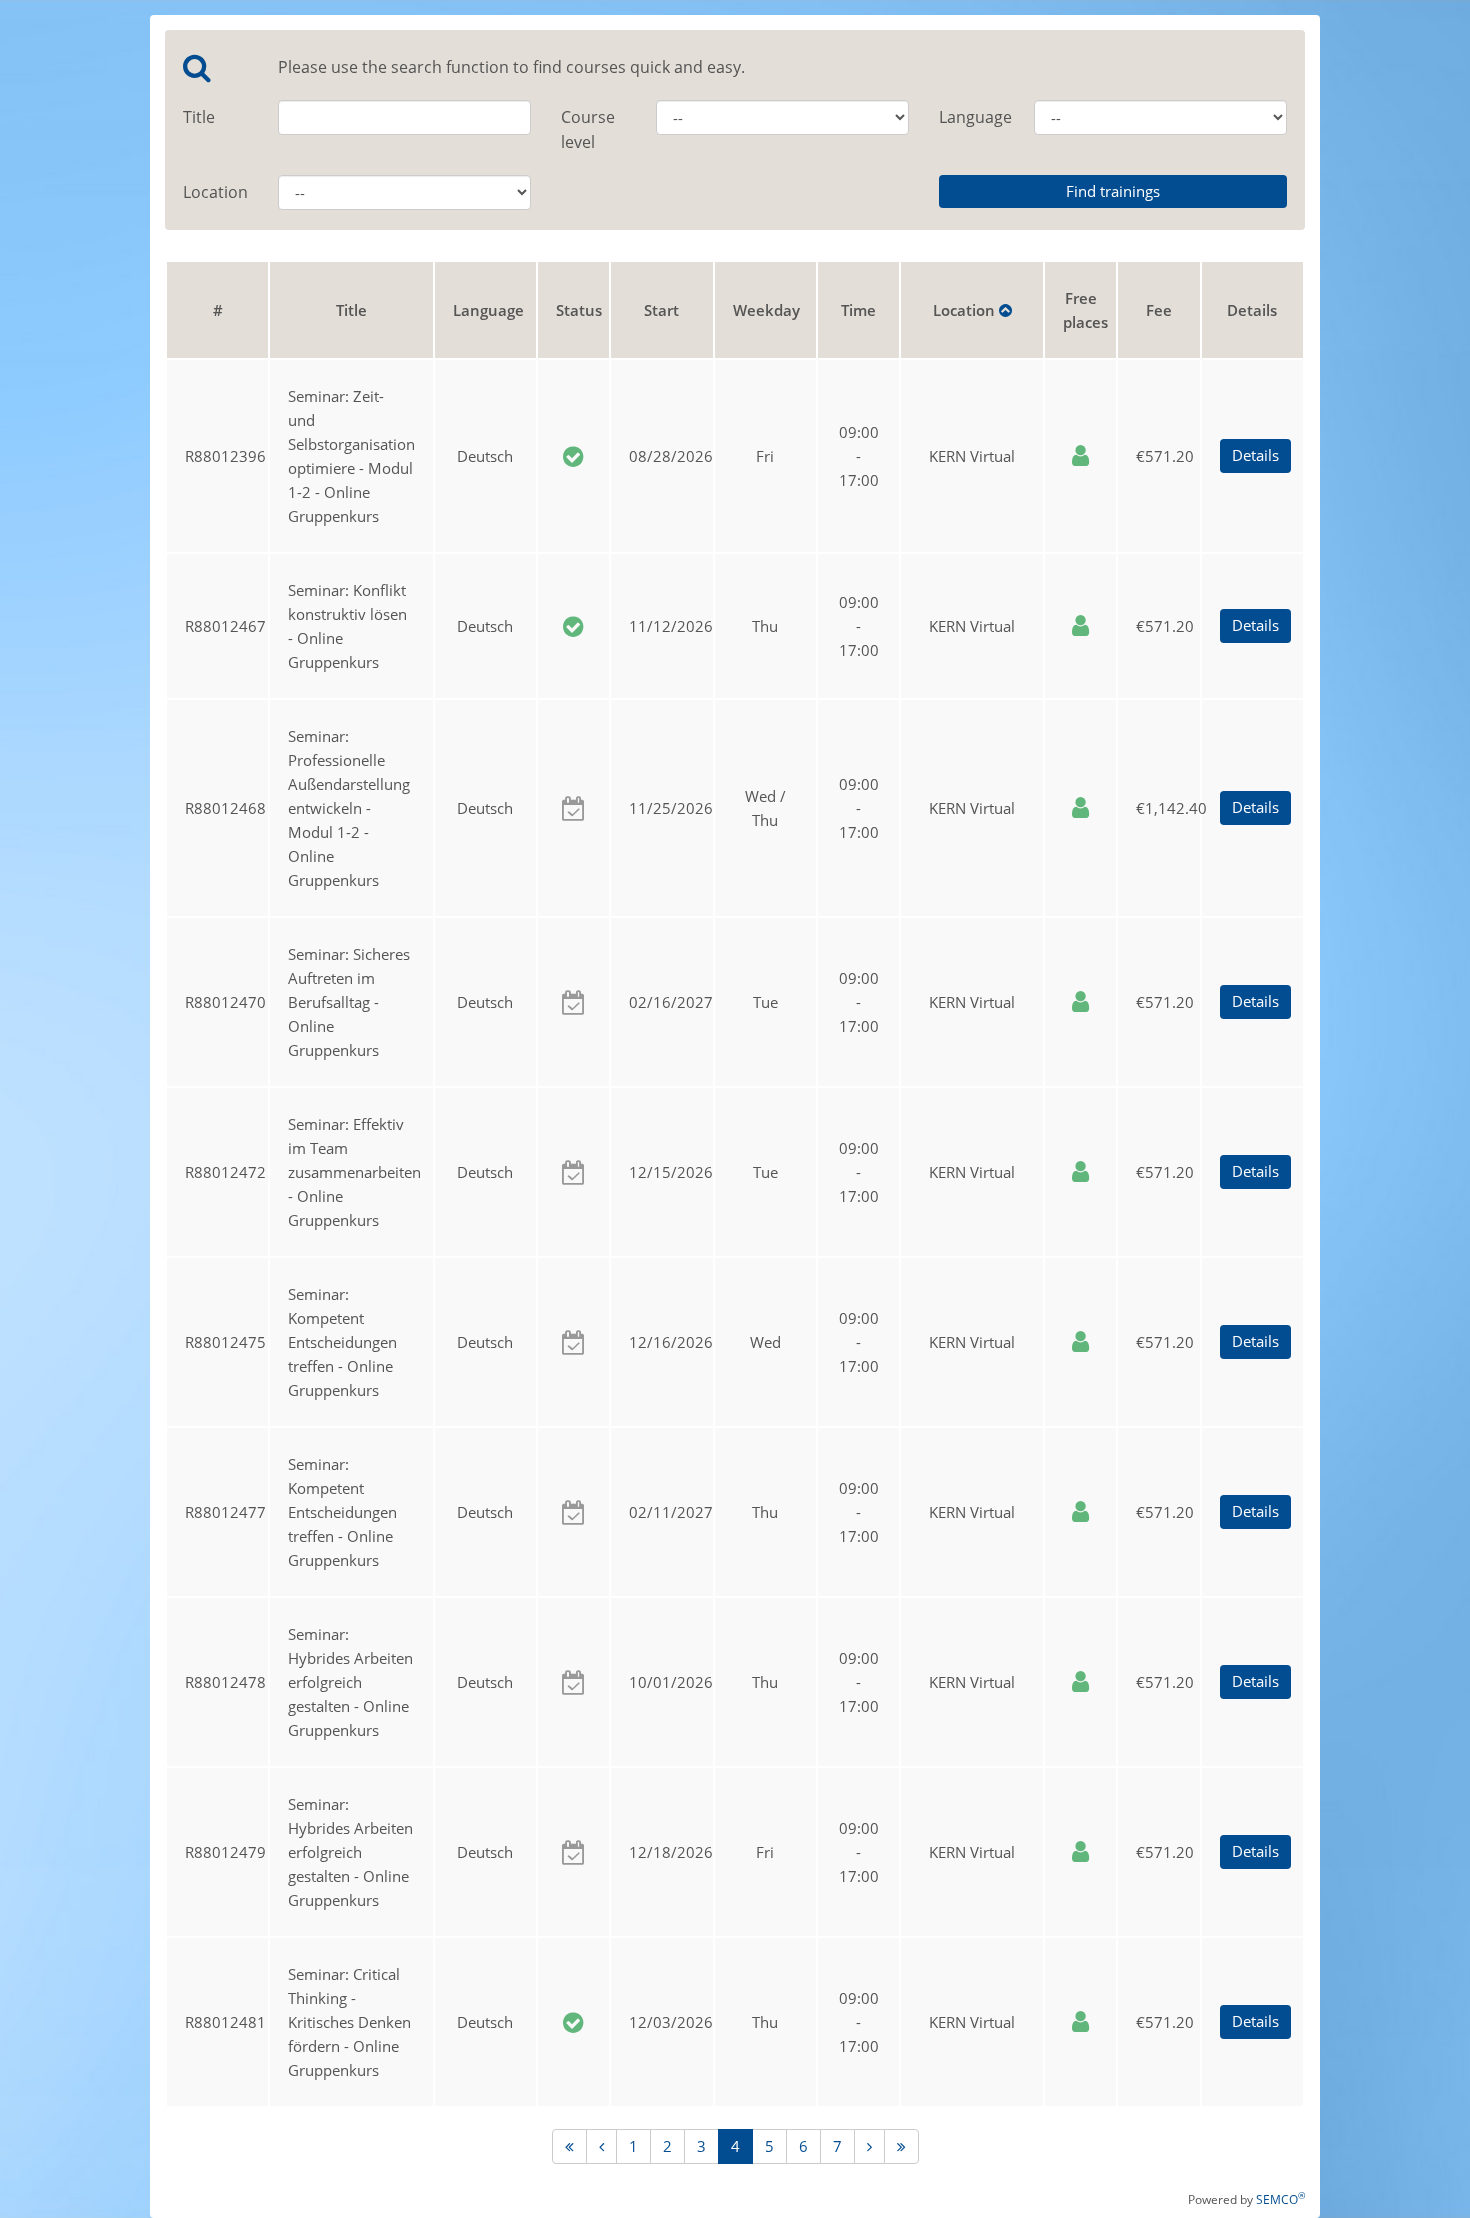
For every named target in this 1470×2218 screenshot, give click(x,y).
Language (971, 117)
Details (1255, 455)
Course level (588, 129)
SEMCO (1280, 2199)
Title (199, 117)
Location (215, 192)
